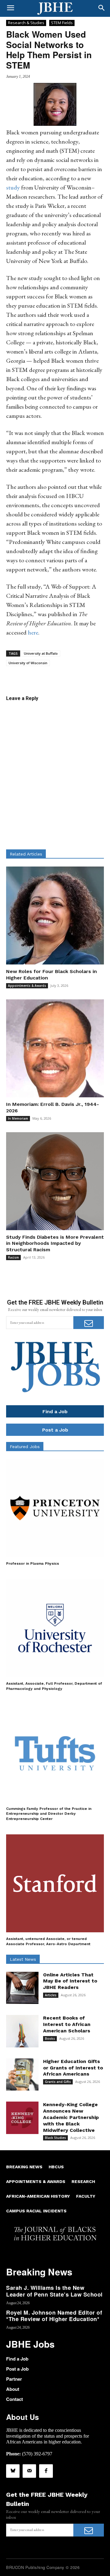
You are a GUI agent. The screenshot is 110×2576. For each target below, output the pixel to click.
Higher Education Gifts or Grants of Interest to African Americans (73, 2068)
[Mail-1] (29, 2471)
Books (50, 2039)
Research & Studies (26, 23)
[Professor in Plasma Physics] (55, 1508)
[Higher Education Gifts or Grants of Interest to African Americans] (22, 2075)
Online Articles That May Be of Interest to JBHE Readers (70, 1981)
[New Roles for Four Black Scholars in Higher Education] (55, 915)
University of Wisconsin (28, 663)
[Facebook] (46, 2471)
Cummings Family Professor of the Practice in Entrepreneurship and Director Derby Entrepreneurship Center (49, 1814)
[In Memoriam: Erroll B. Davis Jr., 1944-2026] (55, 1048)
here (33, 632)
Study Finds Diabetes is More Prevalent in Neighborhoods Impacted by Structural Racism (55, 1243)
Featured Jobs (25, 1447)
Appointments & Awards (27, 986)
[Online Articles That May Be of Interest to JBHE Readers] (22, 1988)
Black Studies (55, 2138)
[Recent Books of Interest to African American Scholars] (22, 2031)
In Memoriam (18, 1118)
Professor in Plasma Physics (33, 1563)
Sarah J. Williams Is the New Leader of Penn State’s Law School (54, 2291)
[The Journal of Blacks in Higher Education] (55, 9)
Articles (51, 1995)
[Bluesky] (13, 2471)
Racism (13, 1257)
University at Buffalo (41, 653)
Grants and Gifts (58, 2082)
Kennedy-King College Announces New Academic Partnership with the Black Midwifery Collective (71, 2117)
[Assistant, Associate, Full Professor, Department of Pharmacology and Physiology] (55, 1628)
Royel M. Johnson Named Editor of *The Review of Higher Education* (54, 2316)
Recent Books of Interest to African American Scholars (67, 2024)
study (13, 187)
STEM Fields (62, 23)
